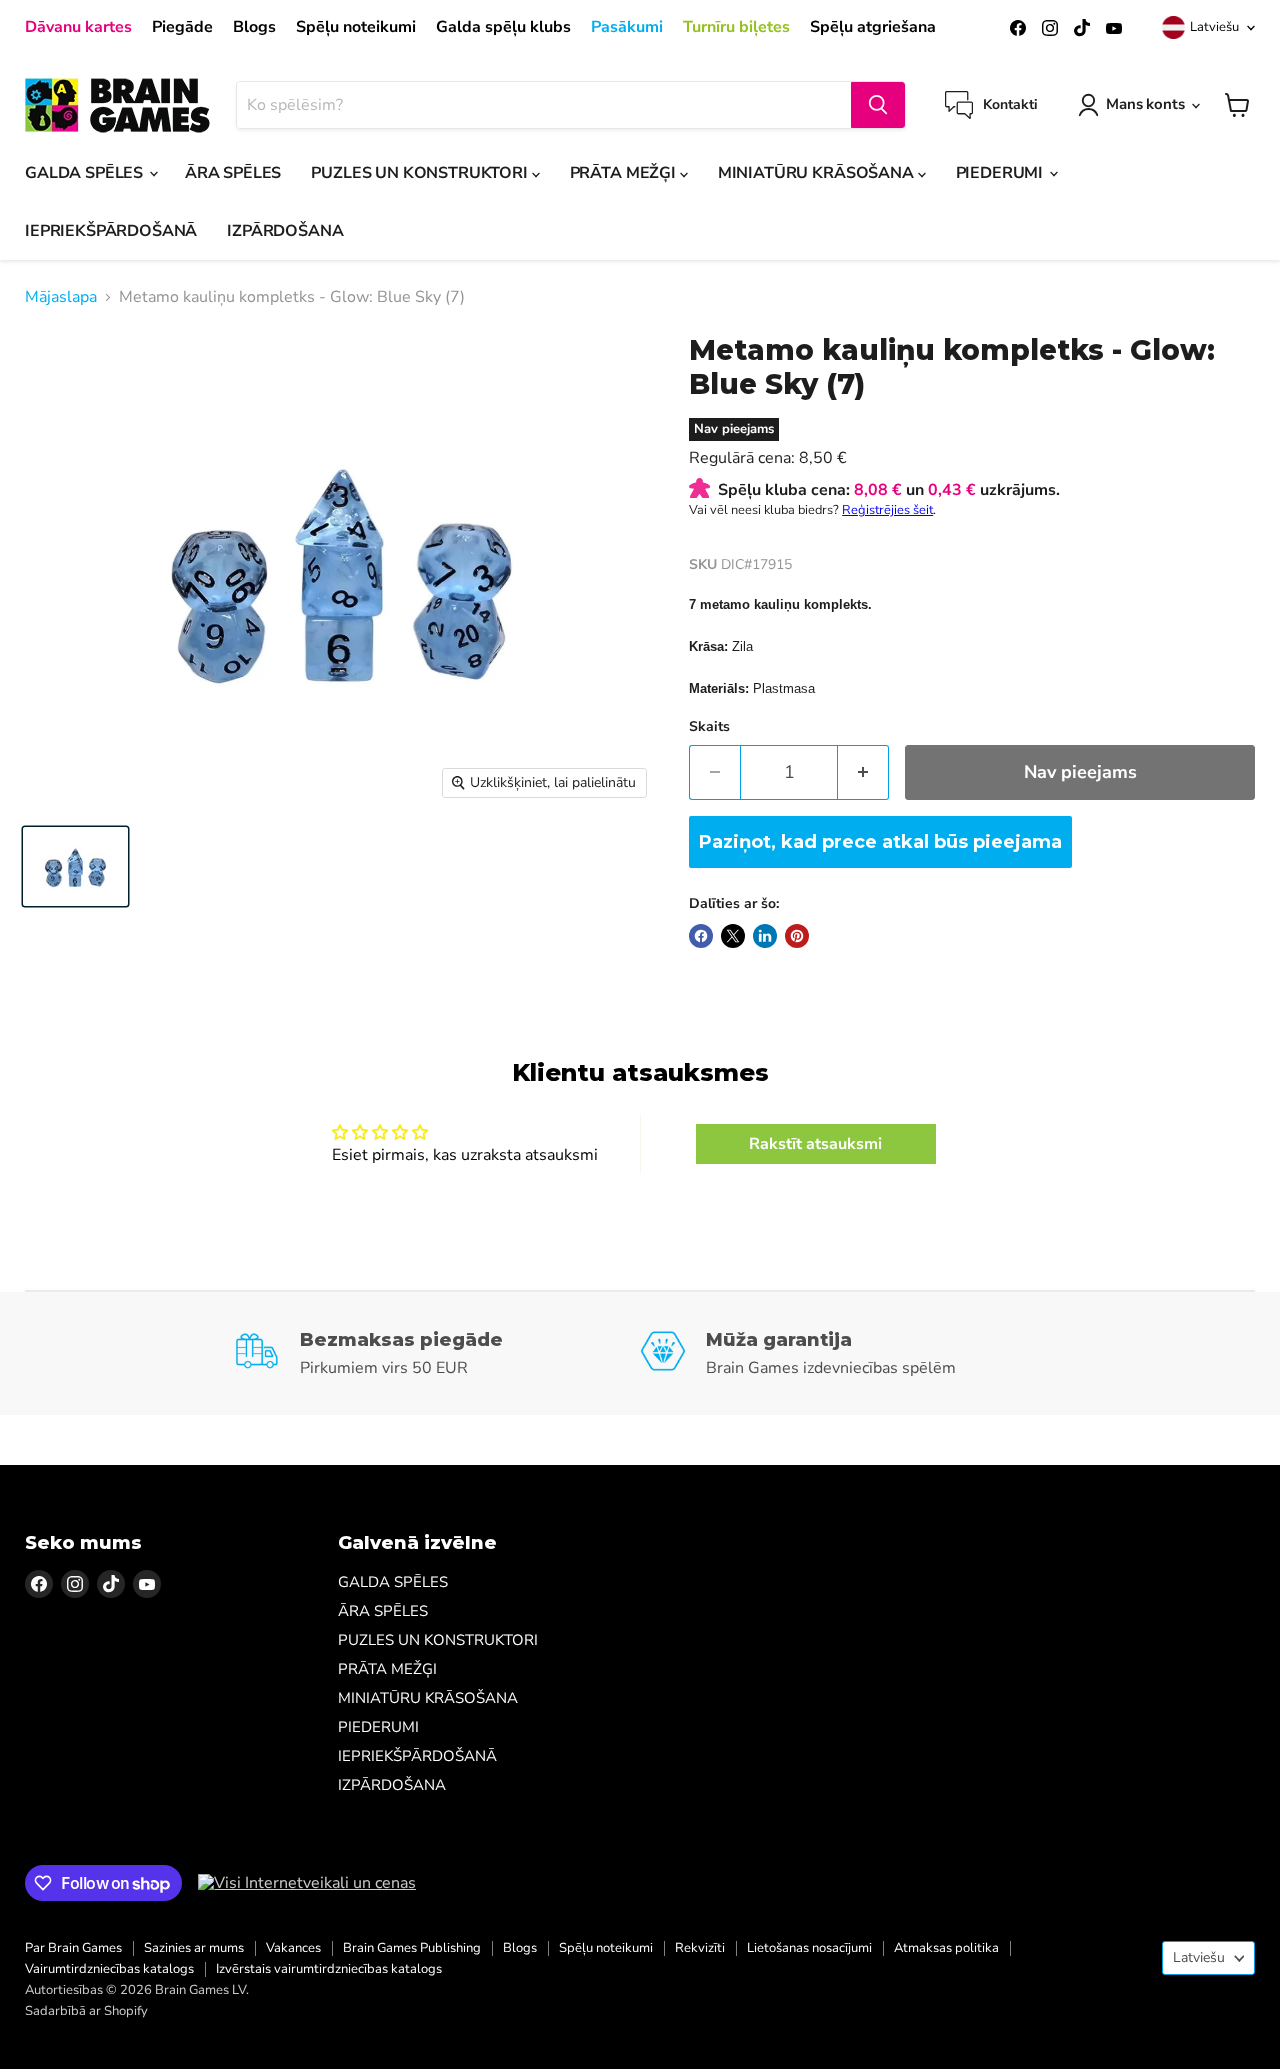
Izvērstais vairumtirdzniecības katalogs (329, 1969)
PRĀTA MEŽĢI (625, 173)
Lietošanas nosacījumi (809, 1948)
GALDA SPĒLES (86, 173)
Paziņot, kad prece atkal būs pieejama (880, 842)
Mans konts (1145, 104)
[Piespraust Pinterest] (797, 936)
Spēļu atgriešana (873, 27)
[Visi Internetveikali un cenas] (307, 1883)
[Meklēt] (878, 105)
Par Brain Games (73, 1948)
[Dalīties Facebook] (701, 936)
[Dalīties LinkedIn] (765, 936)
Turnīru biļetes (736, 27)
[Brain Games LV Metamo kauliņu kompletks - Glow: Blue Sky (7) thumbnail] (75, 866)
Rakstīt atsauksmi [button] (815, 1144)
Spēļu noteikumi (356, 27)
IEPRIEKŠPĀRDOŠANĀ (111, 231)
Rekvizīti (700, 1948)
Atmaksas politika (946, 1948)
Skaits (709, 727)
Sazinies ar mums (194, 1948)
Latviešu (1214, 27)
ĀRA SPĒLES (233, 173)
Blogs (254, 27)
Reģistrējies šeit (887, 510)
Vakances (293, 1948)
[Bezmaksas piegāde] (437, 1354)
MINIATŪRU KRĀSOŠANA (818, 173)
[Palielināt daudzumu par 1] (863, 772)
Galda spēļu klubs (503, 27)
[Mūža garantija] (843, 1354)
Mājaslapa (61, 297)
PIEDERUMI (1001, 173)
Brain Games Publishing (412, 1948)
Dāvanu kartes (78, 27)
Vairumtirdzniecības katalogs (109, 1969)
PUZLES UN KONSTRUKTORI (421, 173)
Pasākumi (627, 27)
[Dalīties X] (733, 936)
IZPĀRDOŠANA (285, 231)
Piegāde (182, 27)
